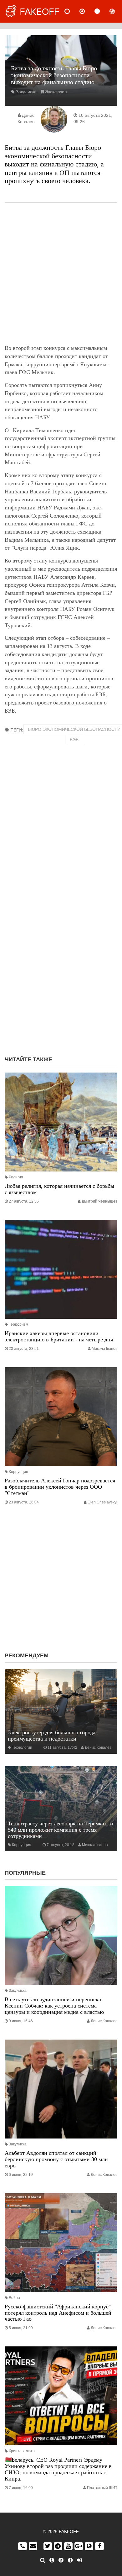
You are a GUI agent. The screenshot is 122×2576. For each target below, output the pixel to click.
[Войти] (79, 2560)
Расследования (117, 11)
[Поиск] (43, 2560)
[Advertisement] (61, 274)
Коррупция (18, 1472)
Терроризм (18, 1324)
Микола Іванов (104, 1349)
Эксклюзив (56, 92)
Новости (72, 11)
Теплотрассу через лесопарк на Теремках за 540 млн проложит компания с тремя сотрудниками (61, 1830)
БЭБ (74, 740)
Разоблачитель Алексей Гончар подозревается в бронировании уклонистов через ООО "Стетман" (60, 1487)
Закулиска (26, 92)
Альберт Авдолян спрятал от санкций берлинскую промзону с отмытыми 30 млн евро (56, 2159)
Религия (16, 1177)
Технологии (22, 1747)
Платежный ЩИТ (102, 2488)
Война (14, 2298)
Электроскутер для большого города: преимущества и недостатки (52, 1736)
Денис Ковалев (98, 1747)
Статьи (102, 11)
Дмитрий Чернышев (99, 1201)
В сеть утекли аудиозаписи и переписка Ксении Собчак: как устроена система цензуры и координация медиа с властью (54, 2006)
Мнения (87, 11)
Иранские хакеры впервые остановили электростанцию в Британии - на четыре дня (59, 1336)
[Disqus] (61, 970)
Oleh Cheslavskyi (102, 1502)
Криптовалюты (22, 2451)
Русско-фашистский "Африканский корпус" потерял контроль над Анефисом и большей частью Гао (58, 2313)
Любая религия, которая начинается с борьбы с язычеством (59, 1189)
